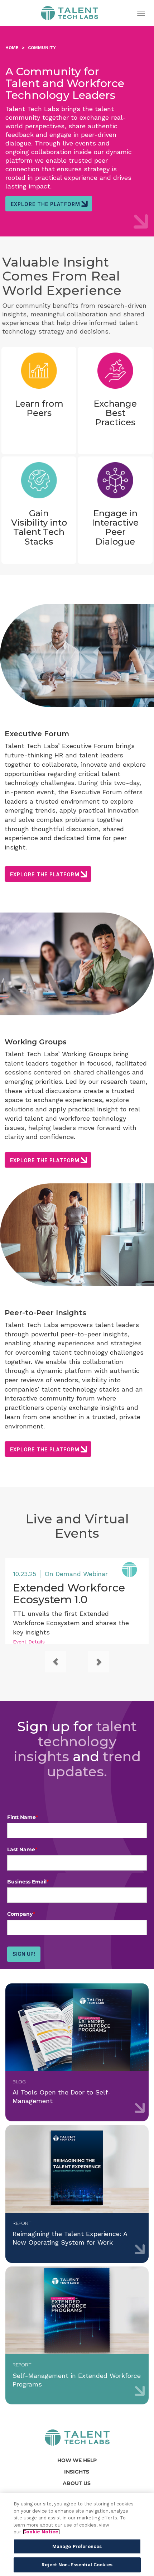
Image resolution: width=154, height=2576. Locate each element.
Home (69, 15)
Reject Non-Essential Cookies (77, 2565)
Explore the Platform (45, 204)
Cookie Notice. (41, 2532)
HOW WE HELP (77, 2460)
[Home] (77, 2438)
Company (21, 1914)
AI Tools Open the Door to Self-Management (77, 2052)
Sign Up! (24, 1954)
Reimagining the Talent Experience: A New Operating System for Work (77, 2194)
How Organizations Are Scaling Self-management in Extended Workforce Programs (77, 2335)
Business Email (28, 1882)
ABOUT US (77, 2483)
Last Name (22, 1849)
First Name (23, 1817)
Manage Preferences (77, 2546)
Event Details (29, 1642)
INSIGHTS (77, 2472)
